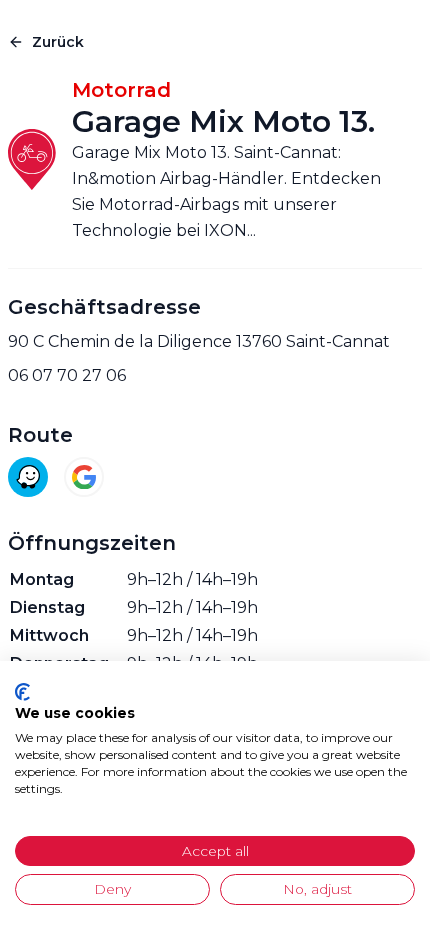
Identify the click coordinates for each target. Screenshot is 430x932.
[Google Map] (84, 477)
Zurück (58, 42)
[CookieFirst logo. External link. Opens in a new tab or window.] (22, 692)
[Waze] (28, 477)
